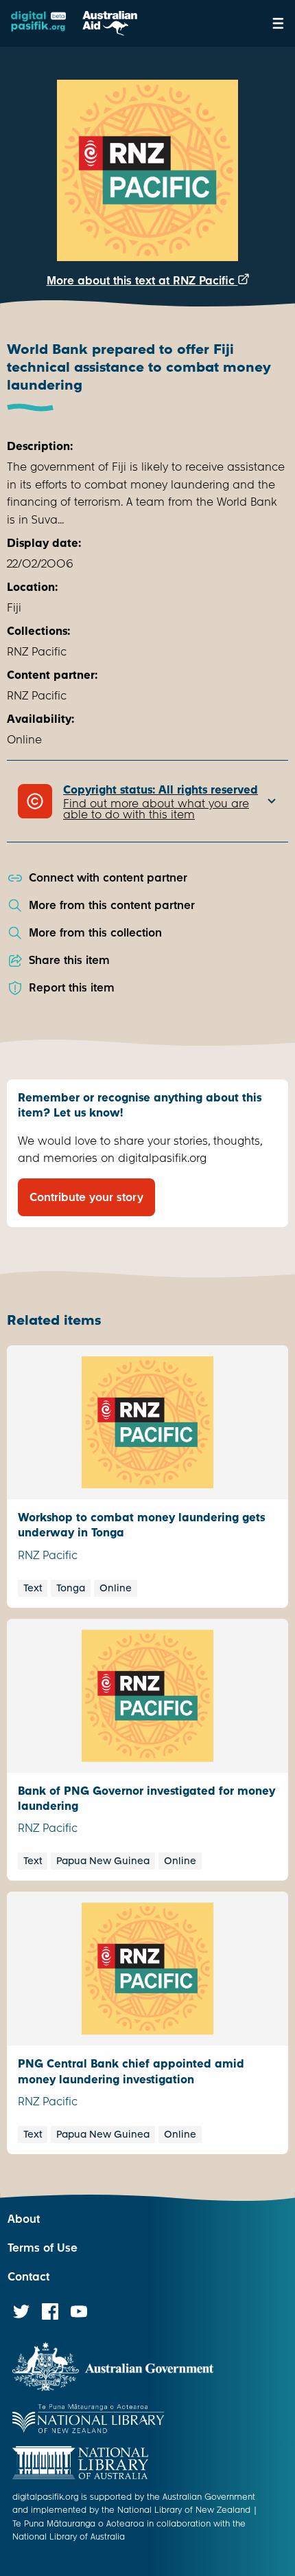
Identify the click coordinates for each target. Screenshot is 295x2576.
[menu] (278, 23)
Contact (28, 2277)
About (24, 2219)
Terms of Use (43, 2248)
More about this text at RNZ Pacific (142, 281)
